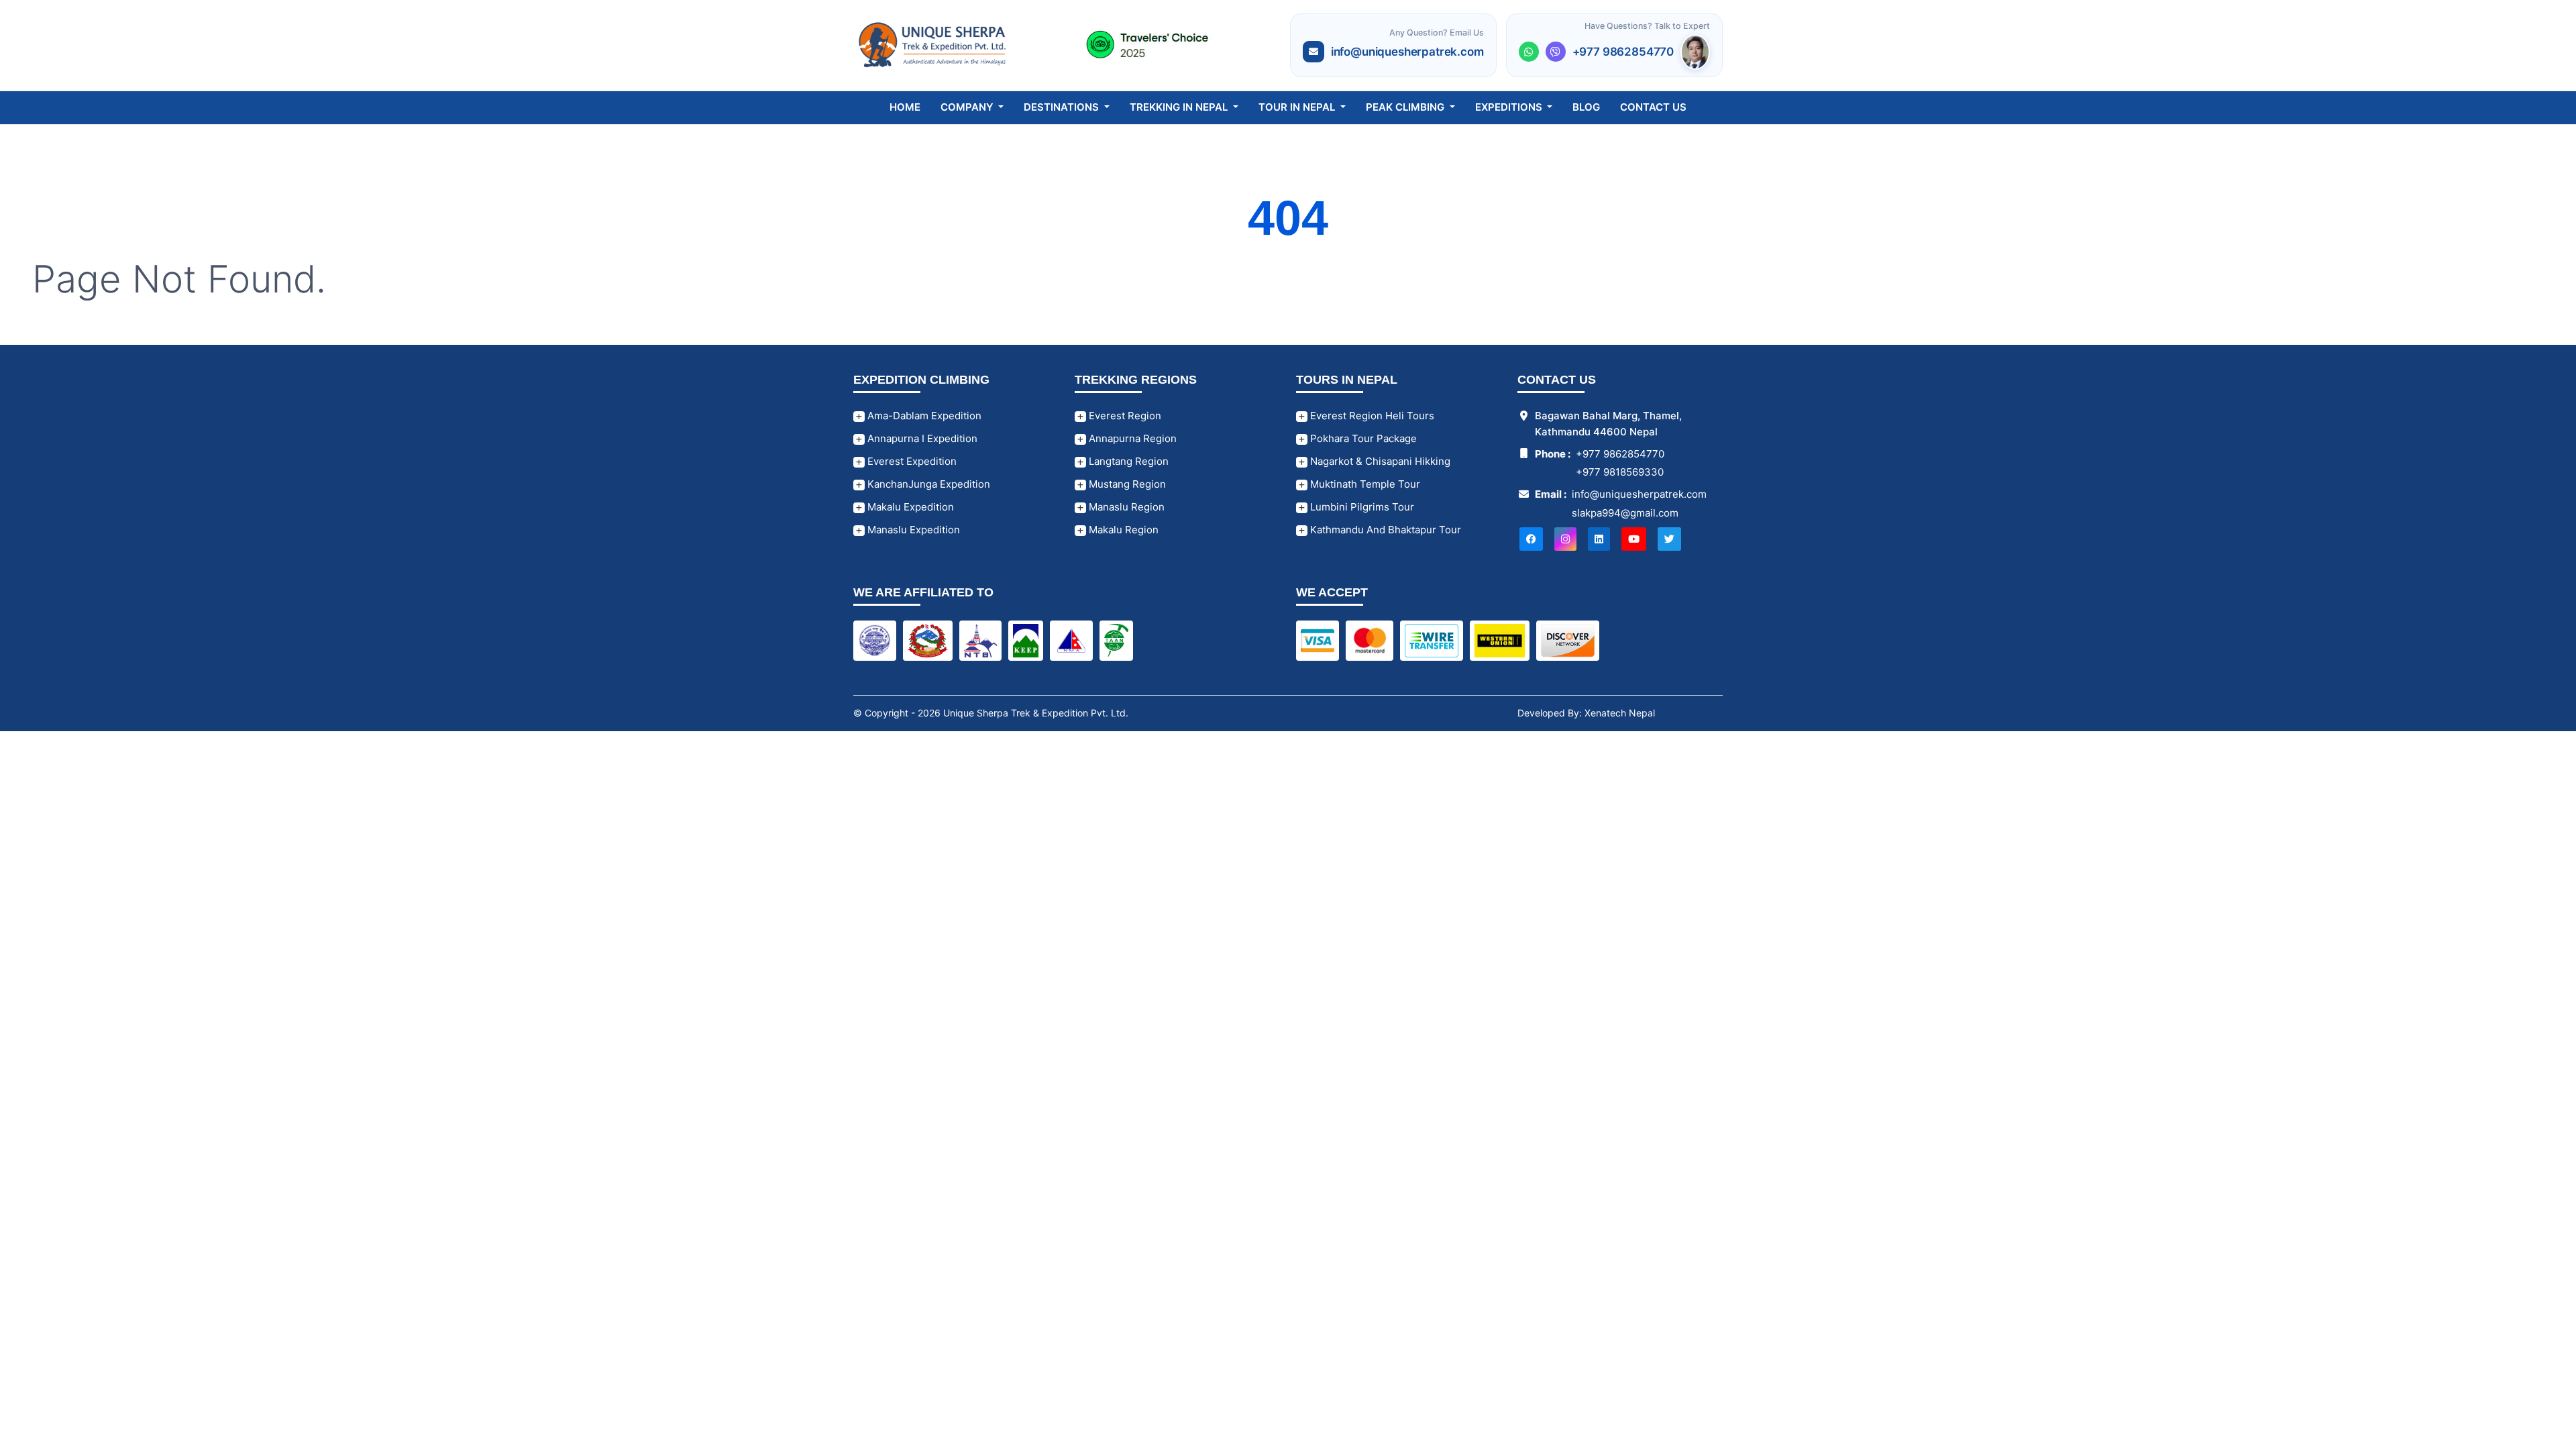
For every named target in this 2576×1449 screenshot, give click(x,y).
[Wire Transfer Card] (1432, 640)
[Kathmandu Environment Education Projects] (1026, 640)
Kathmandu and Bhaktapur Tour (1384, 530)
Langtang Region (1127, 461)
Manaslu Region (1125, 507)
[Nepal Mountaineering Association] (1071, 640)
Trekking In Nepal (1180, 107)
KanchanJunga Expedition (927, 484)
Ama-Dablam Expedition (923, 416)
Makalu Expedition (909, 507)
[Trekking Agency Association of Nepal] (1116, 640)
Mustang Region (1126, 484)
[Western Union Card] (1500, 640)
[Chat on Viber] (1556, 52)
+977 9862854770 (1623, 52)
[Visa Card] (1318, 640)
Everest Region (1124, 416)
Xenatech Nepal (1620, 713)
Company (968, 107)
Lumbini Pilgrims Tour (1361, 507)
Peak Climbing (1406, 107)
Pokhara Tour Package (1362, 438)
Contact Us (1653, 107)
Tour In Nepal (1298, 107)
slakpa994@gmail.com (1625, 513)
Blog (1586, 107)
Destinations (1063, 107)
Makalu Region (1122, 530)
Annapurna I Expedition (921, 438)
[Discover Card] (1568, 640)
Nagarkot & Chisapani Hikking (1379, 461)
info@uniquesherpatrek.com (1407, 52)
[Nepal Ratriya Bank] (875, 640)
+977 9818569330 (1620, 472)
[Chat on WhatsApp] (1529, 52)
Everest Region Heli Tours (1371, 416)
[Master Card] (1370, 640)
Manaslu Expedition (912, 530)
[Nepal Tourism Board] (980, 640)
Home (905, 107)
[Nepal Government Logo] (928, 640)
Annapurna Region (1131, 438)
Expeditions (1510, 107)
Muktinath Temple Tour (1364, 484)
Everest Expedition (911, 461)
